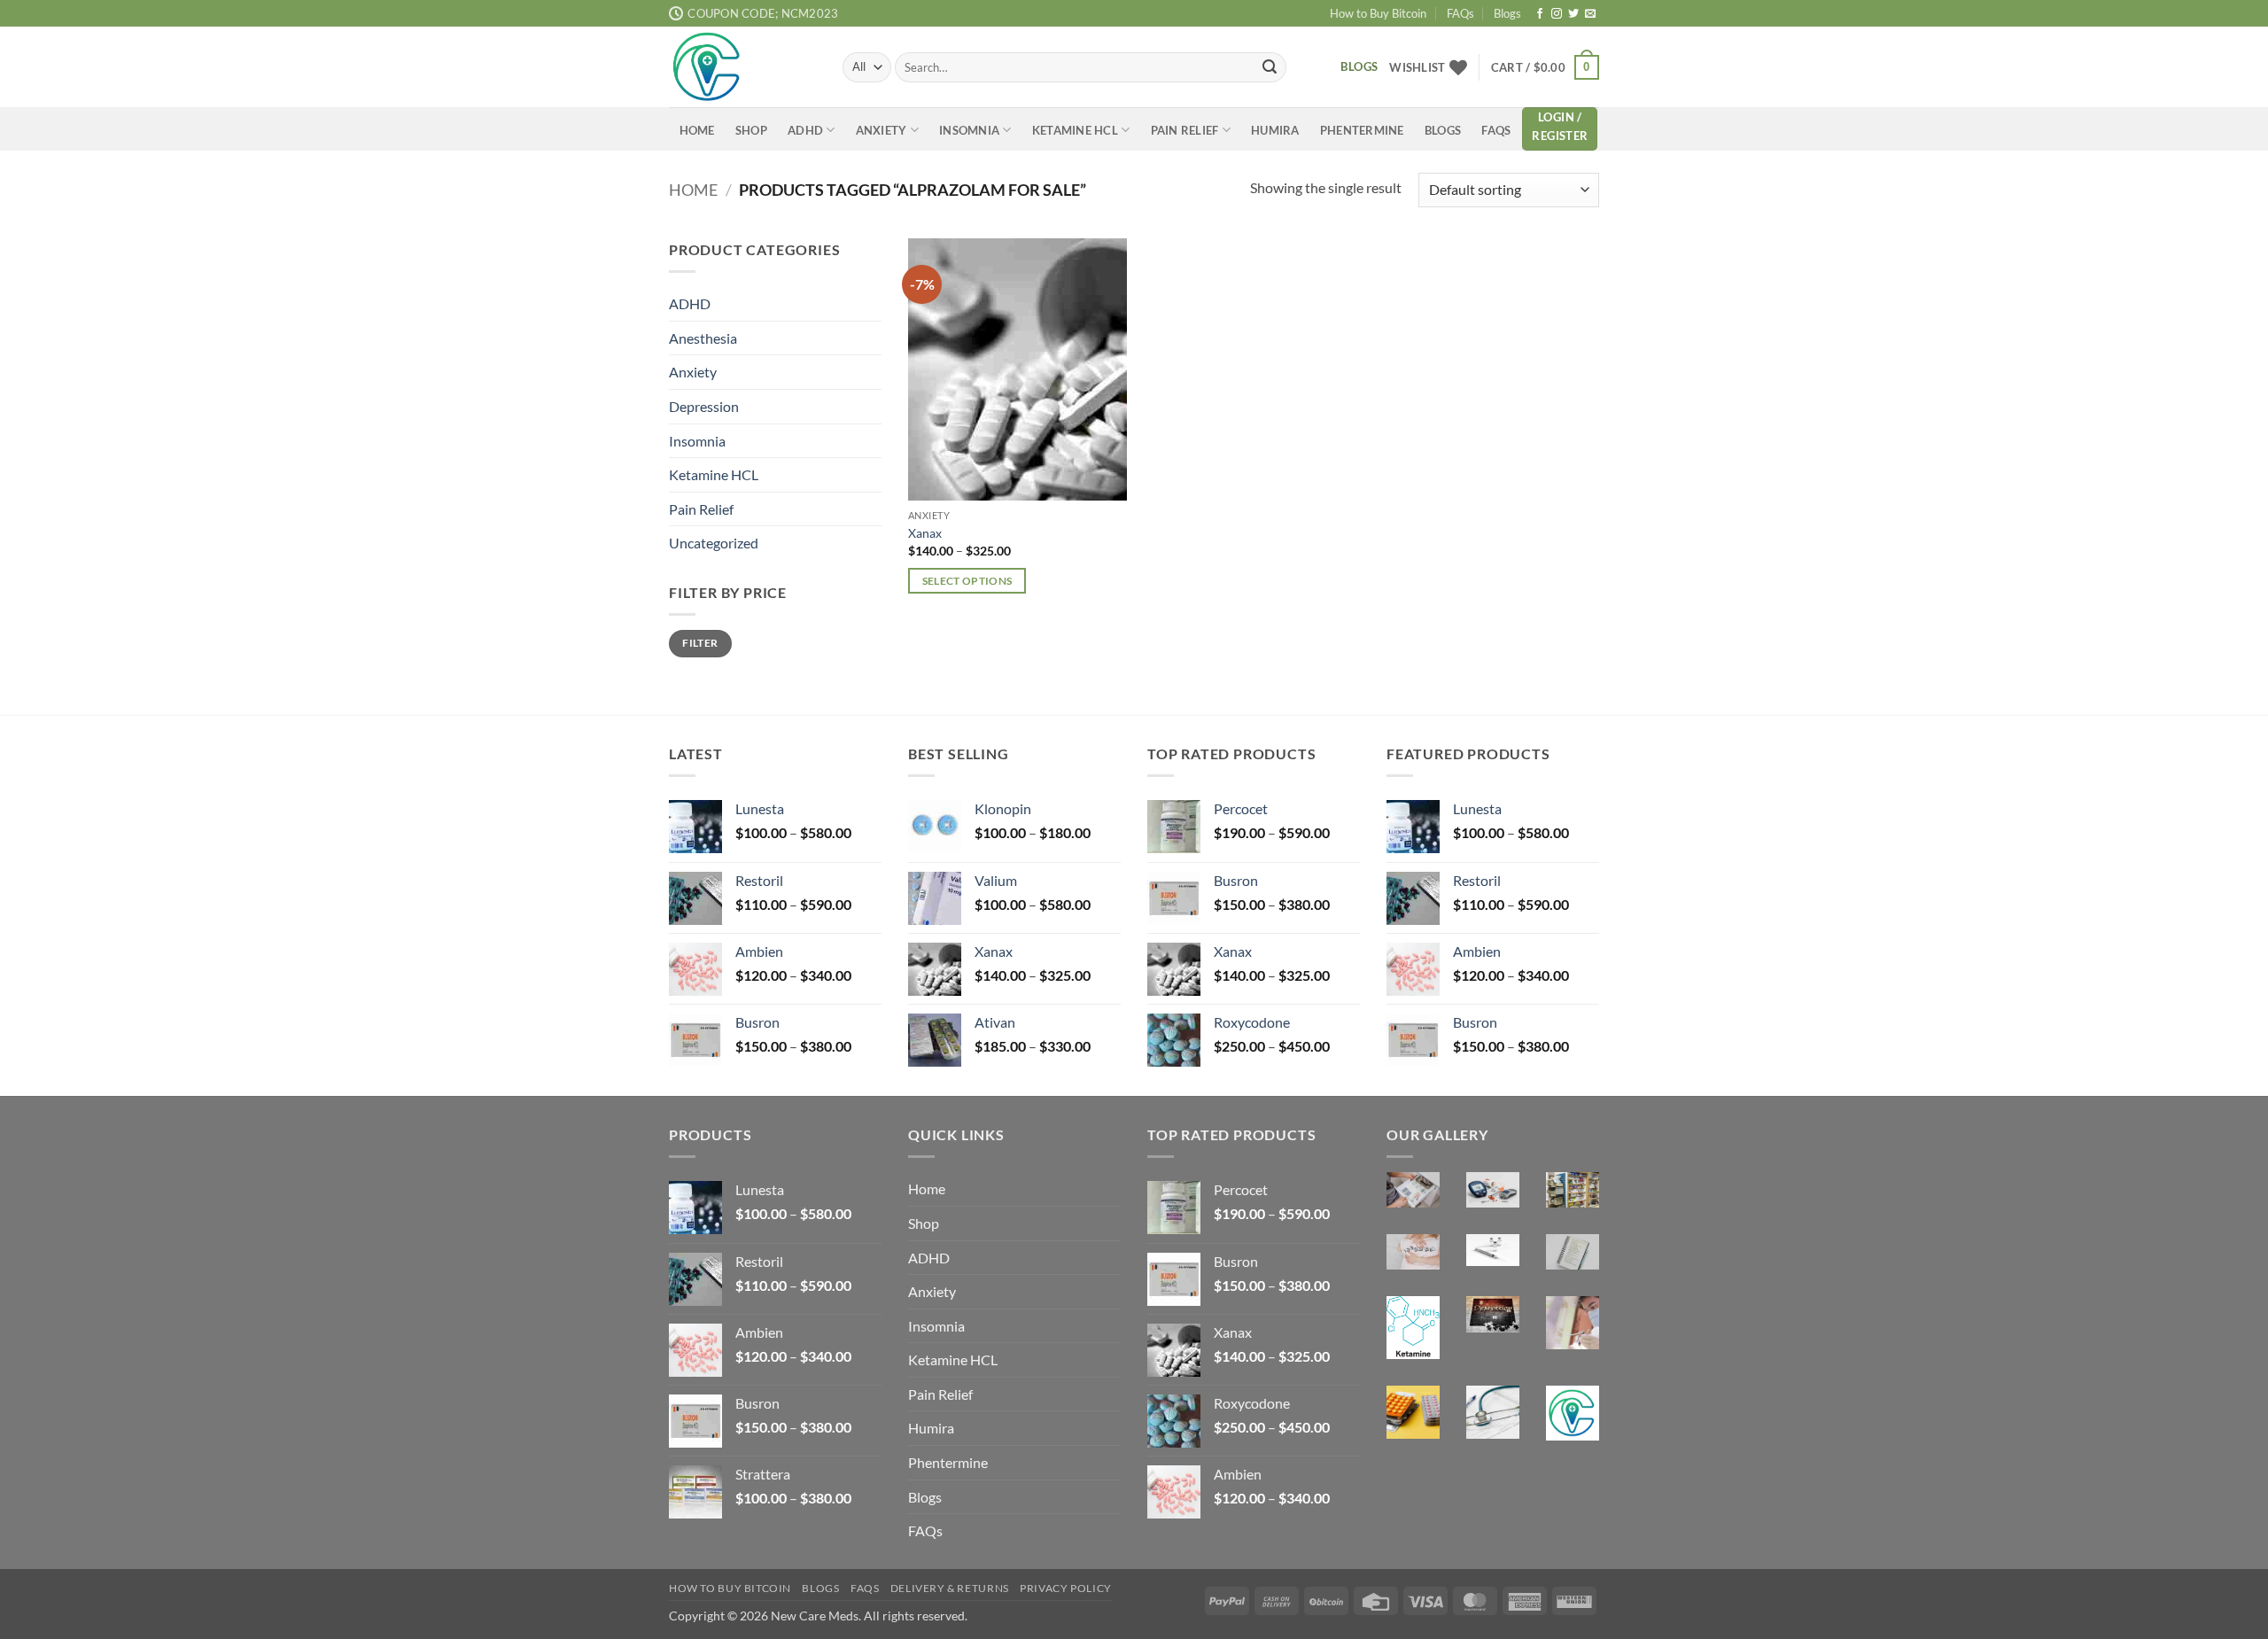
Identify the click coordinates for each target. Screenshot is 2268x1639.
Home (697, 130)
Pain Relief (1185, 130)
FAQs (1460, 13)
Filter (700, 643)
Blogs (1507, 13)
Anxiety (882, 130)
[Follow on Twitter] (1573, 14)
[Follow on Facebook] (1540, 14)
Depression (704, 405)
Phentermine (1362, 130)
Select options (967, 581)
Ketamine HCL (1075, 130)
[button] (1545, 67)
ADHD (805, 130)
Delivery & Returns (950, 1588)
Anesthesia (703, 337)
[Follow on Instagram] (1557, 14)
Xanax (925, 533)
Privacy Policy (1066, 1588)
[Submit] (1270, 67)
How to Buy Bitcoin (1378, 13)
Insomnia (969, 130)
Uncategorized (714, 543)
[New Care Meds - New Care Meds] (742, 67)
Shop (751, 130)
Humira (1275, 130)
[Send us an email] (1590, 14)
